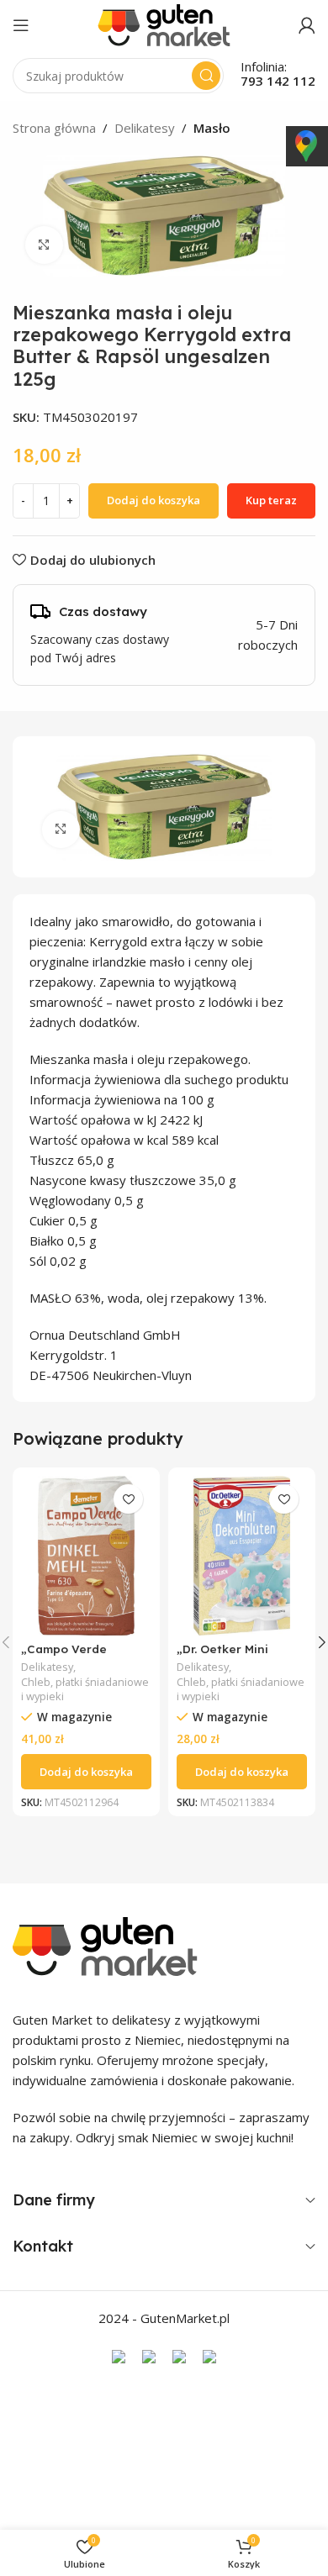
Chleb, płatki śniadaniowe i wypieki (85, 1690)
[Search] (206, 76)
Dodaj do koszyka (153, 500)
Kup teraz (271, 500)
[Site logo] (164, 24)
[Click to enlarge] (44, 245)
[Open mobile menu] (21, 25)
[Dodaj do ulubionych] (128, 1499)
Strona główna (54, 128)
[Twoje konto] (307, 25)
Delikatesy (145, 128)
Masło (212, 128)
